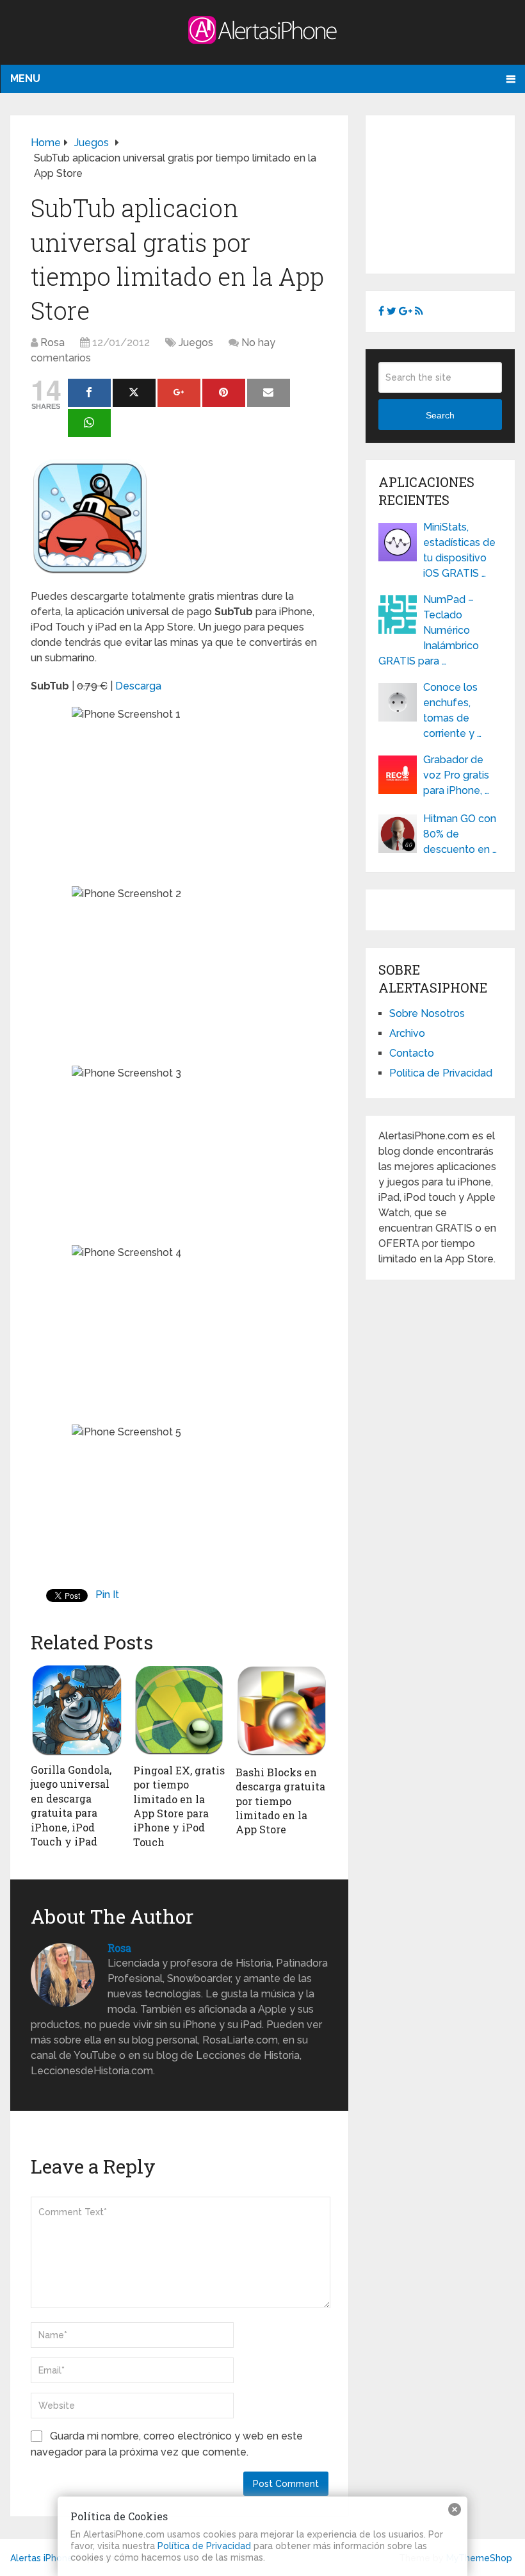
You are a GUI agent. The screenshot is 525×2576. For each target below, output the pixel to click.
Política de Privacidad (441, 1073)
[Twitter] (134, 393)
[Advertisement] (451, 192)
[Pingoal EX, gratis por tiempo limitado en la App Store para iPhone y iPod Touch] (179, 1710)
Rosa (52, 343)
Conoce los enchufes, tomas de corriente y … (452, 710)
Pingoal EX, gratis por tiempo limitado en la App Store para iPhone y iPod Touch (179, 1806)
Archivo (407, 1033)
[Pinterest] (224, 393)
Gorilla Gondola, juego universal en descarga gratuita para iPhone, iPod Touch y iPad (71, 1805)
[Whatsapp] (89, 423)
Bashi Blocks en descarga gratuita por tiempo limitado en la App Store (280, 1801)
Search (440, 415)
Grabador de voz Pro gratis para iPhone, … (456, 775)
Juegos (196, 343)
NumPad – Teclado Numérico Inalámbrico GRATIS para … (429, 630)
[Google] (179, 393)
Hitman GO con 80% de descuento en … (460, 834)
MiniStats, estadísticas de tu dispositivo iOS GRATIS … (459, 550)
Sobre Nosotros (427, 1013)
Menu (25, 78)
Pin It (107, 1595)
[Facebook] (89, 393)
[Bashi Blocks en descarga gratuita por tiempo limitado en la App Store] (282, 1711)
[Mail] (269, 393)
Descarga (138, 686)
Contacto (412, 1053)
